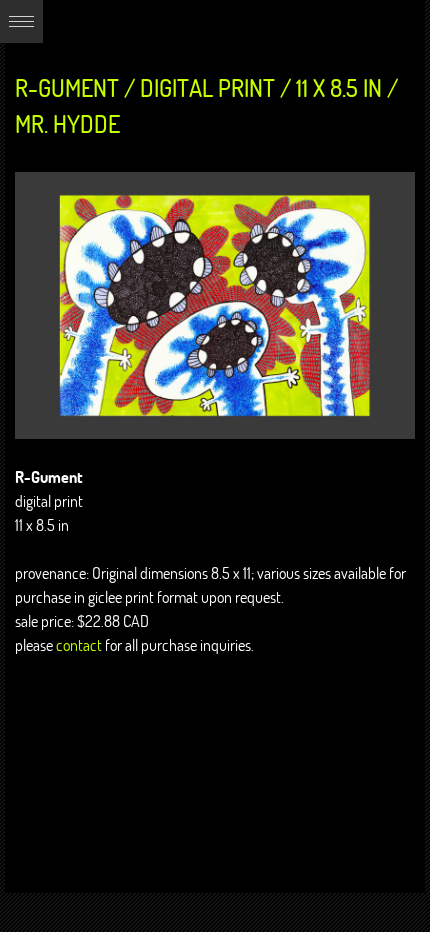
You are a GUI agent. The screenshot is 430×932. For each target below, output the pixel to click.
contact (79, 645)
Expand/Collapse (21, 21)
